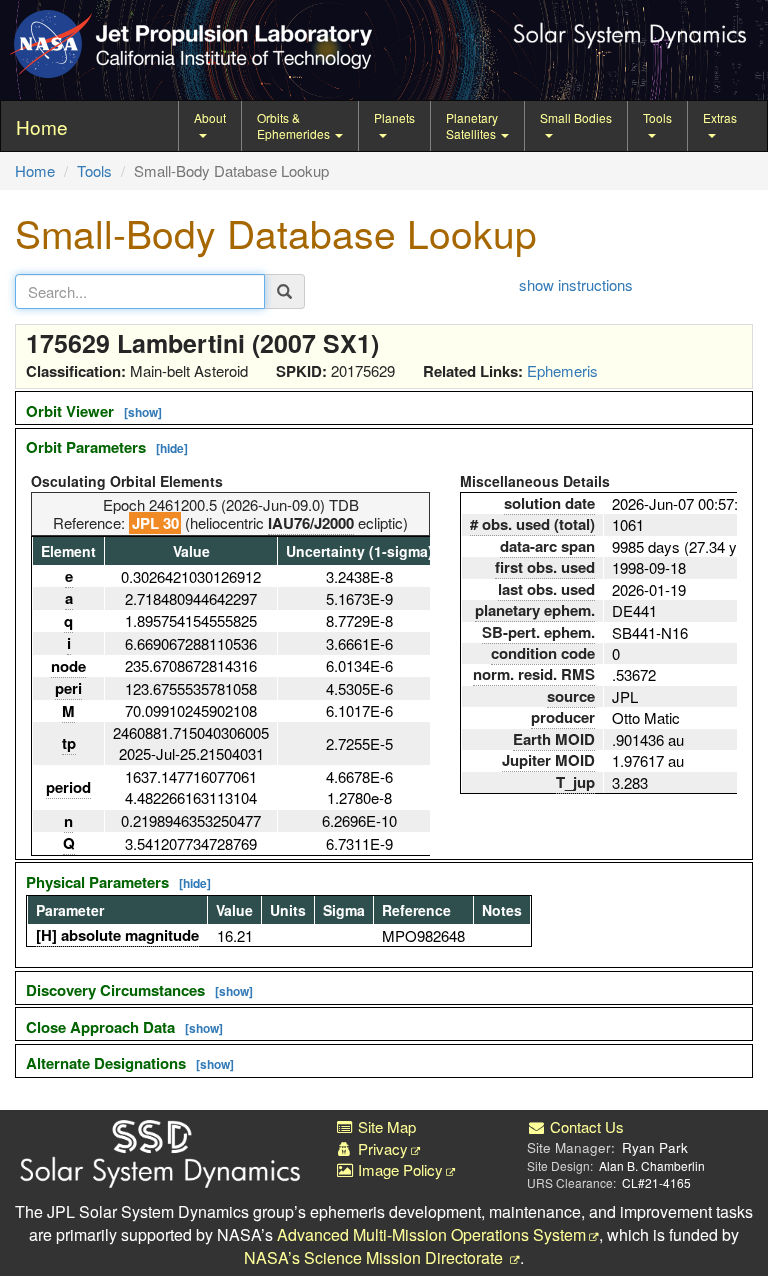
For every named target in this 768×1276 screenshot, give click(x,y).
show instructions (576, 284)
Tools (657, 117)
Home (35, 170)
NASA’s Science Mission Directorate (375, 1257)
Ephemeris (562, 370)
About (210, 117)
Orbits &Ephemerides (295, 125)
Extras (720, 117)
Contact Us (585, 1126)
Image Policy (398, 1169)
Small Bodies (576, 117)
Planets (394, 117)
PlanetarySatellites (472, 125)
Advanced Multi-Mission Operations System (431, 1234)
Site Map (385, 1126)
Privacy (381, 1148)
